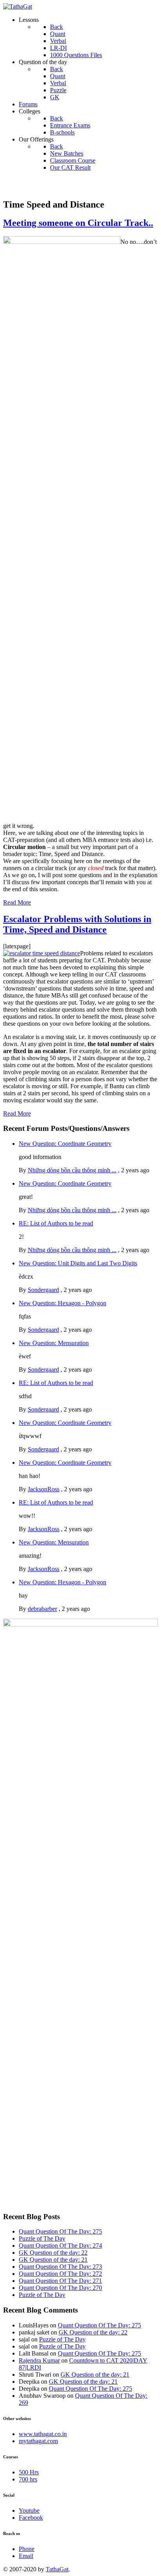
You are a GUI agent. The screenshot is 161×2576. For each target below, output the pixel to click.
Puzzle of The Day (42, 2238)
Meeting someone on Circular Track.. (78, 223)
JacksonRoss (44, 1489)
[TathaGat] (18, 6)
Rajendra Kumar (39, 2360)
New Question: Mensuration (54, 1343)
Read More (17, 902)
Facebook (31, 2518)
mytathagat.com (38, 2441)
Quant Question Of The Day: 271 (60, 2281)
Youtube (29, 2511)
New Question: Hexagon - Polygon (63, 1303)
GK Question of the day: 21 (53, 2260)
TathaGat (57, 2569)
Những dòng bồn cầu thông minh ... (72, 1170)
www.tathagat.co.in (43, 2434)
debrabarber (42, 1609)
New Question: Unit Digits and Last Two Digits (78, 1263)
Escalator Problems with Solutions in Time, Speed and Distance (77, 924)
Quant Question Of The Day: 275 (60, 2231)
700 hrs (28, 2479)
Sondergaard (43, 1290)
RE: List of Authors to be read (56, 1223)
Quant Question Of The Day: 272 (60, 2274)
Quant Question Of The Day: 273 (60, 2267)
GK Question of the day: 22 (53, 2253)
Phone (27, 2549)
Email (26, 2556)
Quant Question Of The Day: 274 (60, 2245)
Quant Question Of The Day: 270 (60, 2288)
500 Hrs (29, 2472)
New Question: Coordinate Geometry (65, 1144)
